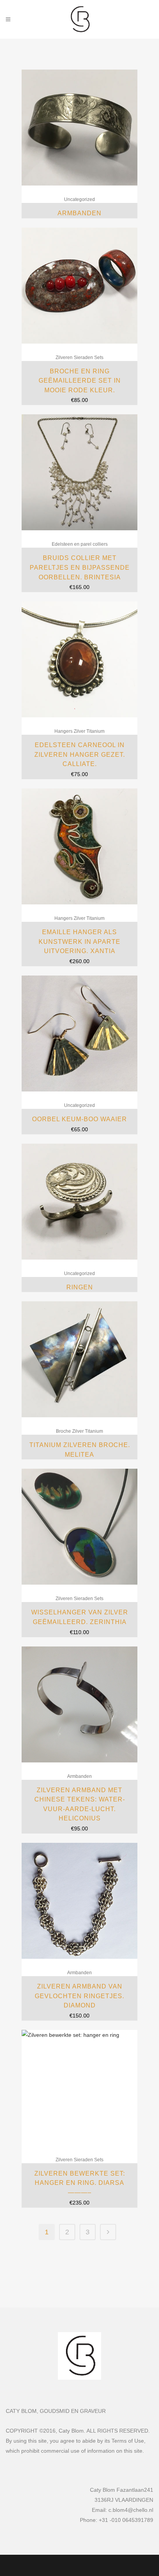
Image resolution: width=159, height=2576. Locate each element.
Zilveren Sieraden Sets (79, 358)
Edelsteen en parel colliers (80, 544)
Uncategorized (79, 199)
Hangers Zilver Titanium (79, 731)
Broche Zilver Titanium (79, 1431)
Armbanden (79, 1776)
